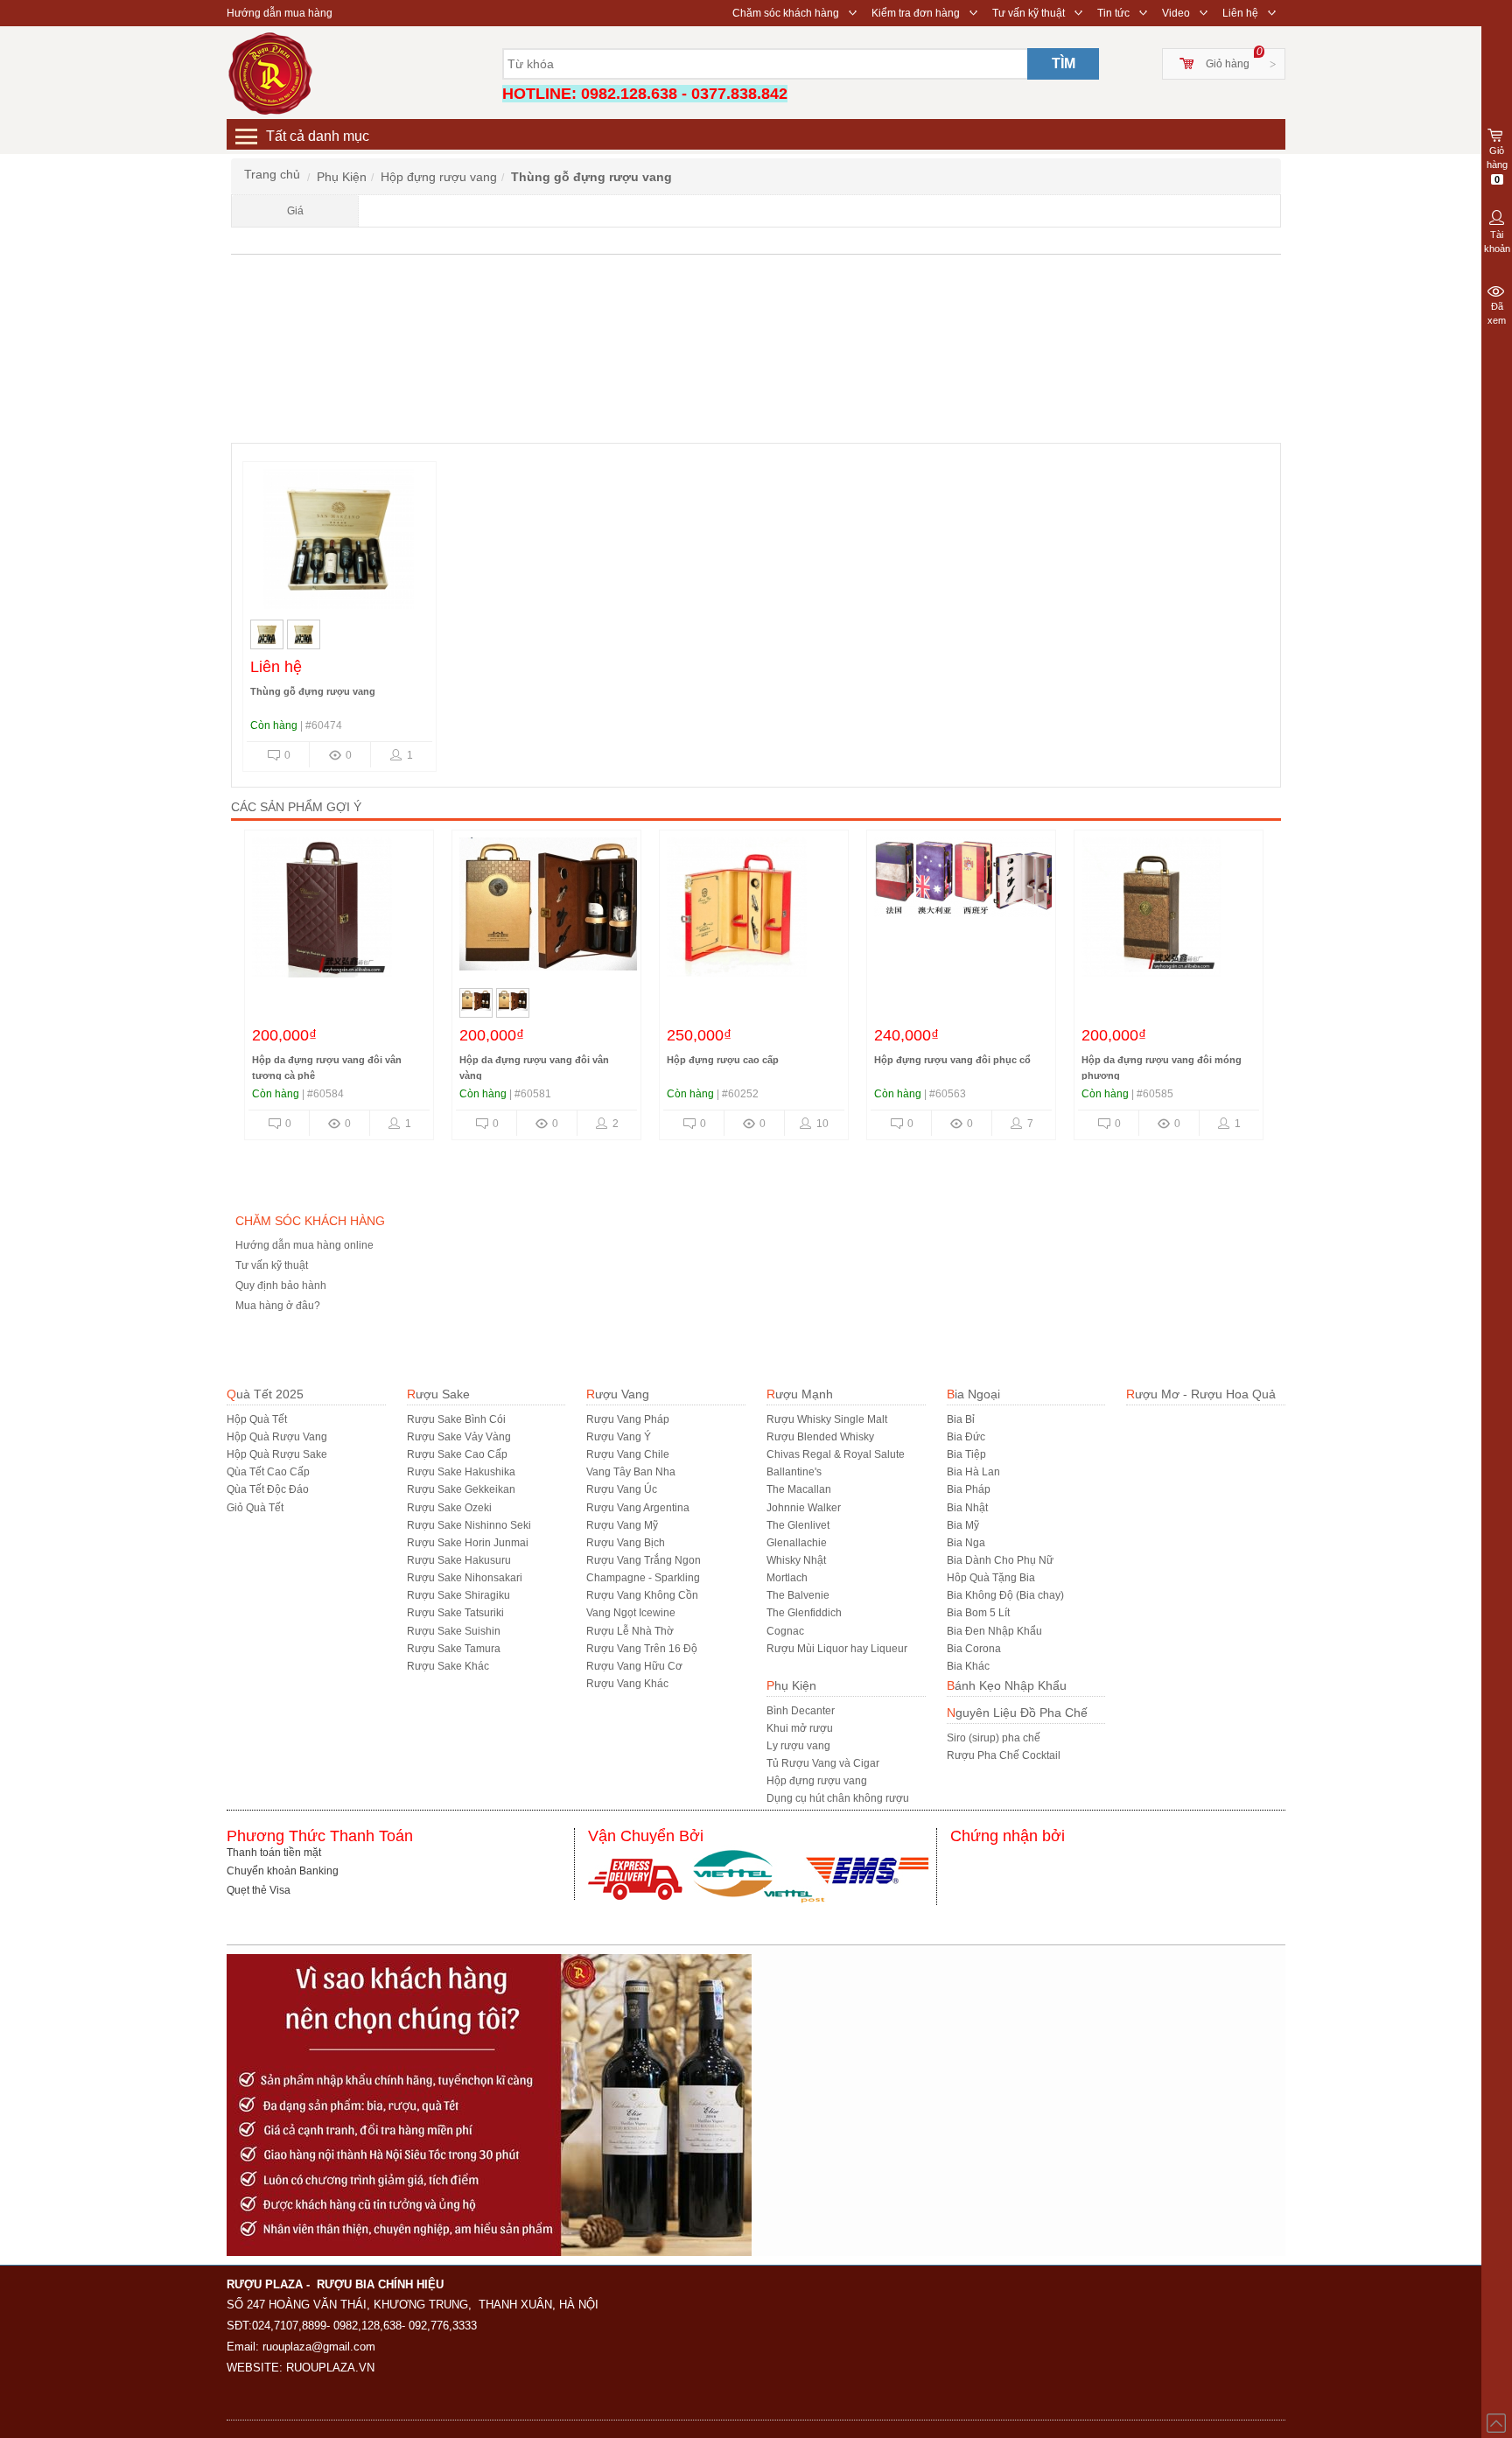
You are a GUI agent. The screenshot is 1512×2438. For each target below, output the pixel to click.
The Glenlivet (798, 1525)
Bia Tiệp (966, 1454)
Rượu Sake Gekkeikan (461, 1489)
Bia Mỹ (963, 1525)
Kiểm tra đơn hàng (916, 13)
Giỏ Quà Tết (255, 1508)
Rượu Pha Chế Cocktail (1004, 1755)
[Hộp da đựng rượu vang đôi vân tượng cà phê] (339, 912)
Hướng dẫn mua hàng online (304, 1245)
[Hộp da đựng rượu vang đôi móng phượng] (1169, 912)
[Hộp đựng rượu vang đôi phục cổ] (966, 912)
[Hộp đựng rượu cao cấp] (754, 912)
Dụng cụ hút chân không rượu (838, 1798)
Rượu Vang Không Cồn (642, 1595)
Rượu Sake (438, 1394)
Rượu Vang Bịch (626, 1543)
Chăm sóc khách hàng (786, 13)
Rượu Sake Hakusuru (459, 1560)
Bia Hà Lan (973, 1472)
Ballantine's (794, 1472)
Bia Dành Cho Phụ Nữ (1000, 1560)
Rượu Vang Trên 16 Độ (642, 1649)
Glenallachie (797, 1543)
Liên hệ (1240, 13)
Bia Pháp (969, 1489)
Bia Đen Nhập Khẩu (994, 1631)
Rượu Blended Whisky (820, 1437)
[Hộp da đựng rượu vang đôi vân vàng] (551, 912)
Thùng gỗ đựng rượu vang (313, 691)
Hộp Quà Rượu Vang (277, 1437)
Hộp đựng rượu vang (817, 1781)
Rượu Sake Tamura (454, 1649)
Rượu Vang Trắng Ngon (644, 1560)
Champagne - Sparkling (643, 1578)
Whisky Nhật (796, 1560)
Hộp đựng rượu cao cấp (723, 1060)
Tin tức (1113, 13)
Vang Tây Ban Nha (631, 1472)
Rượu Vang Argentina (638, 1508)
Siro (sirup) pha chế (994, 1738)
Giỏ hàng (1228, 64)
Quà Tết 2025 (265, 1394)
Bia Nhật (967, 1508)
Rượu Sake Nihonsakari (465, 1578)
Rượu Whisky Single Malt (827, 1419)
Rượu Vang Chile (628, 1454)
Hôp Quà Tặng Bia (991, 1578)
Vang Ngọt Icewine (631, 1613)
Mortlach (787, 1578)
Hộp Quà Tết (257, 1419)
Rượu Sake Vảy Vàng (459, 1437)
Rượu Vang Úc (622, 1489)
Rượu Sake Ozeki (449, 1508)
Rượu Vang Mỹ (622, 1525)
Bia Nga (966, 1543)
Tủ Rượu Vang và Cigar (823, 1763)
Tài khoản (1497, 242)
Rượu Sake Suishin (454, 1631)
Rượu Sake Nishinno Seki (469, 1525)
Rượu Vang (618, 1394)
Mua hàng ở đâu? (278, 1306)
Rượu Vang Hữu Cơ (634, 1666)
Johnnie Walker (804, 1508)
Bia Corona (974, 1649)
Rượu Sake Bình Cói (456, 1419)
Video (1176, 13)
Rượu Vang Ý (619, 1437)
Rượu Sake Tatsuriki (455, 1613)
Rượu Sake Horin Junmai (468, 1543)
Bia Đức (966, 1437)
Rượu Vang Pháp (628, 1419)
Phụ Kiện (791, 1685)
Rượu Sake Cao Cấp (457, 1454)
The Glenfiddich (804, 1613)
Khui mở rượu (800, 1728)
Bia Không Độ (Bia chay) (1005, 1595)
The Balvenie (798, 1595)
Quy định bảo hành (281, 1286)
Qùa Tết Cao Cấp (268, 1472)
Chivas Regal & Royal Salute (836, 1454)
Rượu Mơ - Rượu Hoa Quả (1201, 1394)
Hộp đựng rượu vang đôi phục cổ (952, 1060)
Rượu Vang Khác (627, 1684)
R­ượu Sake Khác (448, 1666)
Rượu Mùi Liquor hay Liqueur (837, 1649)
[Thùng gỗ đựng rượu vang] (339, 543)
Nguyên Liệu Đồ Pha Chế (1017, 1713)
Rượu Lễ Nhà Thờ (630, 1631)
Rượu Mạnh (800, 1394)
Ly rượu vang (798, 1746)
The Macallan (799, 1489)
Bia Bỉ (961, 1419)
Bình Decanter (801, 1711)
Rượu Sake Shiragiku (458, 1595)
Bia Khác (968, 1666)
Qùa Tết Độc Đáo (268, 1489)
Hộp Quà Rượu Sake (277, 1454)
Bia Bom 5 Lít (978, 1613)
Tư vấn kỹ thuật (1029, 13)
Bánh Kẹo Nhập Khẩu (1007, 1685)
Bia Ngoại (973, 1394)
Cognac (785, 1631)
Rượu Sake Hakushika (461, 1472)
